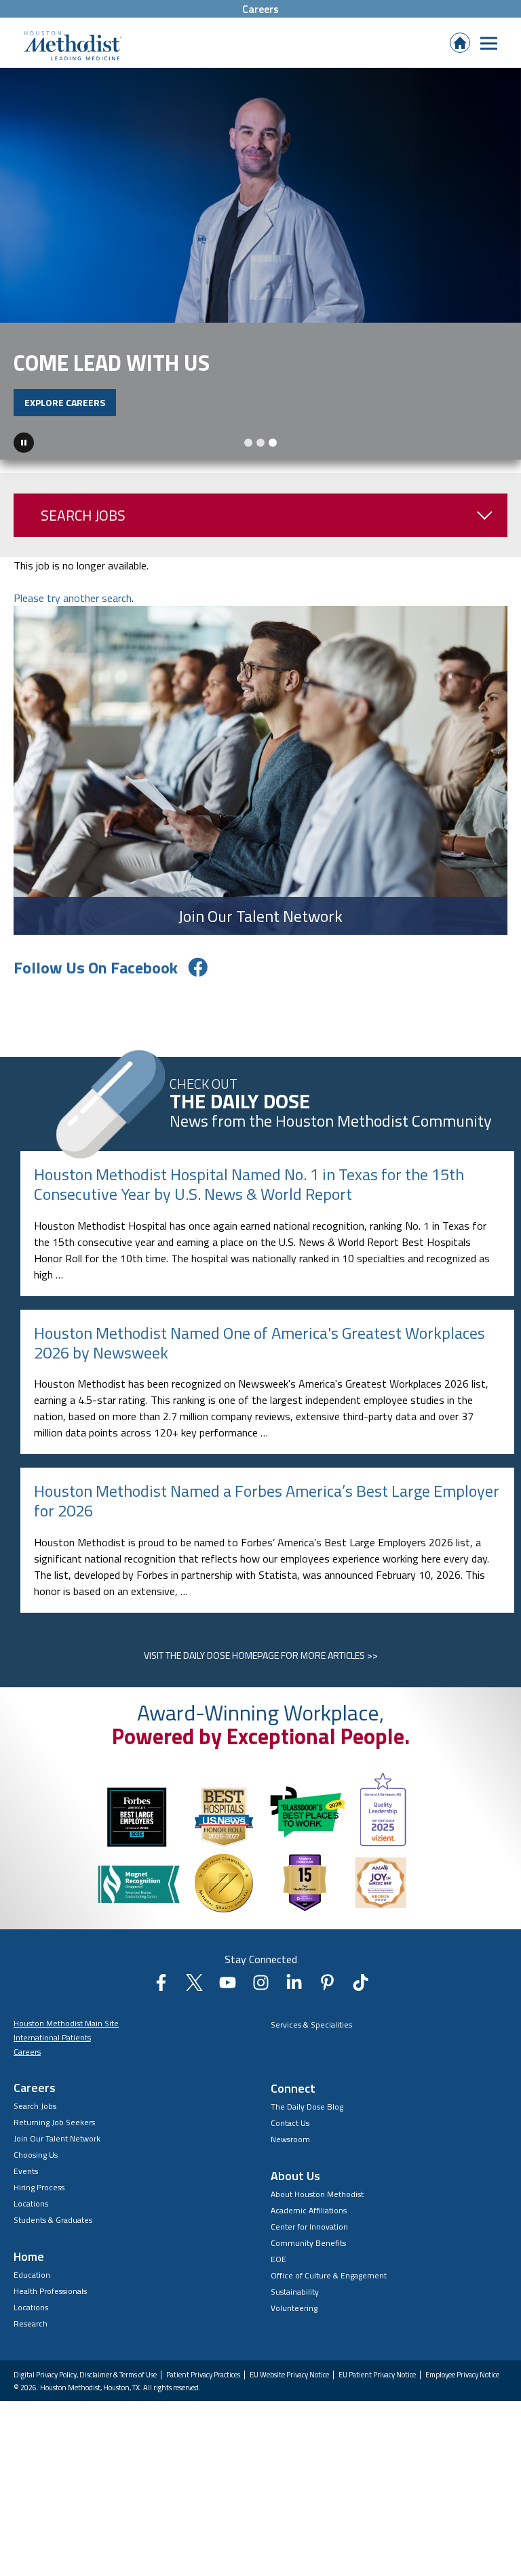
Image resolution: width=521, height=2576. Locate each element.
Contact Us (290, 2134)
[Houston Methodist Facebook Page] (161, 1998)
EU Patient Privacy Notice (377, 2386)
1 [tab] (248, 454)
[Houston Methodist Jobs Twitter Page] (194, 1998)
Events (26, 2182)
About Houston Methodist (317, 2206)
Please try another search (73, 609)
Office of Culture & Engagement (329, 2287)
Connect (293, 2100)
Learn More (274, 442)
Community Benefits (308, 2254)
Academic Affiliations (309, 2222)
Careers (260, 9)
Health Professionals (50, 2302)
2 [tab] (260, 454)
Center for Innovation (309, 2238)
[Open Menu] (489, 43)
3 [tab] (273, 454)
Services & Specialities (311, 2036)
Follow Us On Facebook (96, 979)
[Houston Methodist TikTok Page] (361, 1998)
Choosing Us (36, 2166)
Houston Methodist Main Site (66, 2035)
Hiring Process (39, 2199)
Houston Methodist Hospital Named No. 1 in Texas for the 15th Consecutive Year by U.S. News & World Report (249, 1195)
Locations (31, 2215)
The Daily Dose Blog (307, 2118)
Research (31, 2335)
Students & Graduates (53, 2231)
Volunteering (294, 2319)
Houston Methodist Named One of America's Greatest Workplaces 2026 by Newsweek (259, 1354)
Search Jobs (83, 527)
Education (32, 2286)
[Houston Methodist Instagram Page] (261, 1998)
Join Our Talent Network (57, 2150)
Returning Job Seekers (54, 2134)
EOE (278, 2271)
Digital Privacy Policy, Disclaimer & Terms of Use (85, 2386)
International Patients (52, 2049)
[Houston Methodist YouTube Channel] (228, 1998)
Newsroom (290, 2151)
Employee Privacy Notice (462, 2386)
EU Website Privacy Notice (289, 2386)
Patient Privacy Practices (203, 2386)
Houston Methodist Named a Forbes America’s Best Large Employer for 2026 (267, 1512)
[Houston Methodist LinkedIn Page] (294, 1998)
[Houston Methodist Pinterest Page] (327, 1998)
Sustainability (295, 2303)
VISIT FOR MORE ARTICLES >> (261, 1667)
